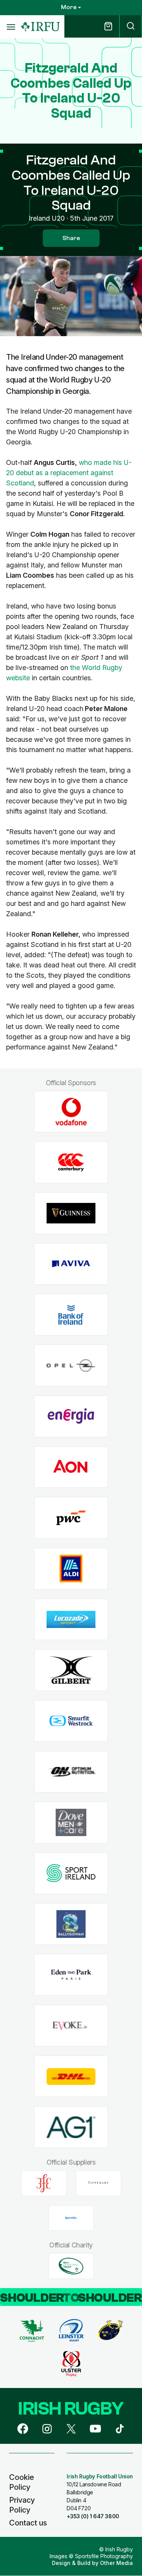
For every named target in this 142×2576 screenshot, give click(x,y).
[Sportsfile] (71, 2218)
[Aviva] (71, 1264)
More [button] (69, 7)
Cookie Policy (22, 2482)
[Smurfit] (71, 1721)
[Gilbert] (71, 1670)
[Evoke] (71, 2026)
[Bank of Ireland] (71, 1315)
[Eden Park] (71, 1975)
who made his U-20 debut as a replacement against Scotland (69, 473)
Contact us (28, 2523)
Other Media (116, 2563)
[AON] (71, 1467)
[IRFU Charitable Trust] (71, 2266)
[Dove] (71, 1823)
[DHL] (71, 2076)
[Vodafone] (71, 1112)
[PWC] (71, 1518)
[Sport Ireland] (71, 1874)
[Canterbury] (71, 1162)
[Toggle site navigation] (11, 27)
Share (71, 238)
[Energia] (71, 1416)
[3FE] (44, 2183)
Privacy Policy (22, 2505)
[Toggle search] (131, 26)
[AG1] (71, 2127)
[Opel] (71, 1366)
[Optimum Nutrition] (71, 1772)
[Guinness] (71, 1213)
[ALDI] (71, 1569)
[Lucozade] (71, 1619)
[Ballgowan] (71, 1924)
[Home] (41, 27)
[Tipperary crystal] (98, 2183)
